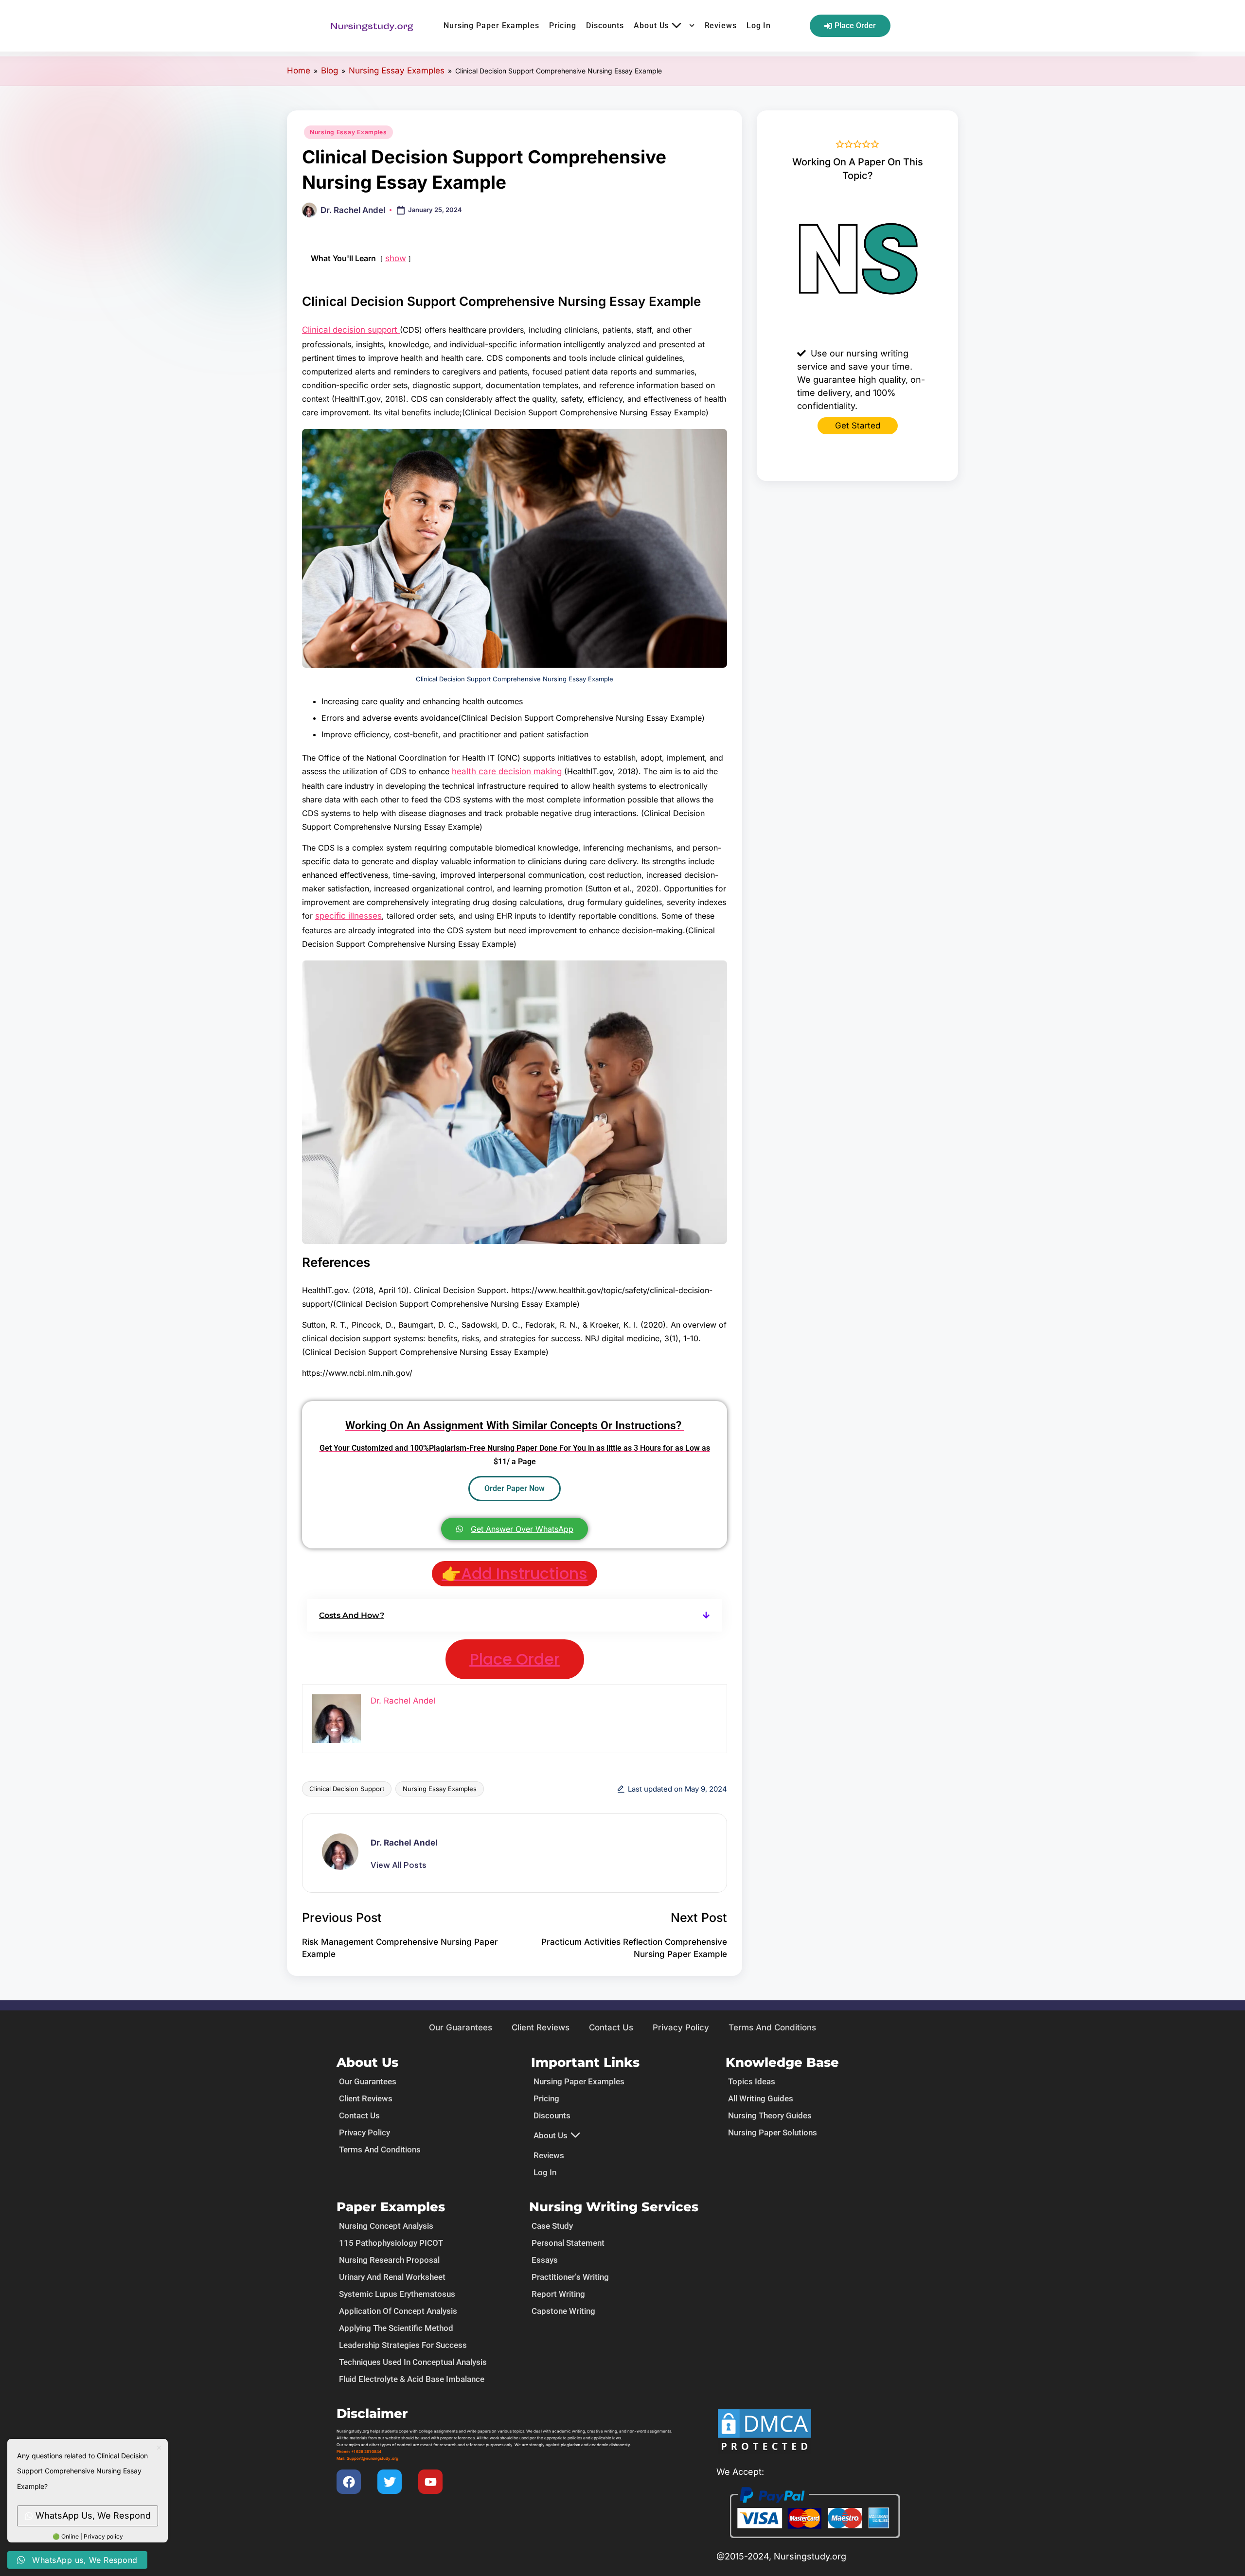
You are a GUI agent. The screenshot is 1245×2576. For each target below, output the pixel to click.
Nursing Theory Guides (770, 2115)
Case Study (552, 2226)
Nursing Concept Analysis (386, 2226)
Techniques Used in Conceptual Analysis (413, 2362)
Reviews (721, 26)
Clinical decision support (351, 330)
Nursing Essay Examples (397, 71)
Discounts (605, 26)
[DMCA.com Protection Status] (765, 2431)
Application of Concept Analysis (398, 2311)
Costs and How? (352, 1615)
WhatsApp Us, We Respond (93, 2515)
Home (299, 71)
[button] (515, 1615)
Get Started (858, 426)
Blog (329, 71)
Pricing (563, 26)
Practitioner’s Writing (570, 2277)
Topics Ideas (752, 2081)
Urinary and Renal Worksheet (392, 2277)
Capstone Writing (563, 2311)
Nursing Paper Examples (491, 26)
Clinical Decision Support (347, 1789)
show (396, 258)
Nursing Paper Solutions (773, 2132)
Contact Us (611, 2027)
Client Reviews (541, 2027)
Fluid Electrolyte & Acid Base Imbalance (412, 2379)
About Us (651, 26)
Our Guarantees (461, 2027)
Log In (759, 26)
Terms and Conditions (772, 2027)
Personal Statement (568, 2243)
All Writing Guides (761, 2098)
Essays (545, 2260)
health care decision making (508, 771)
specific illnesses (348, 916)
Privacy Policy (681, 2027)
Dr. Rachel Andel (404, 1843)
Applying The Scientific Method (396, 2328)
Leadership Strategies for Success (403, 2345)
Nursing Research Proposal (389, 2260)
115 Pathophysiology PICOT (391, 2243)
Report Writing (558, 2294)
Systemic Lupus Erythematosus (397, 2294)
